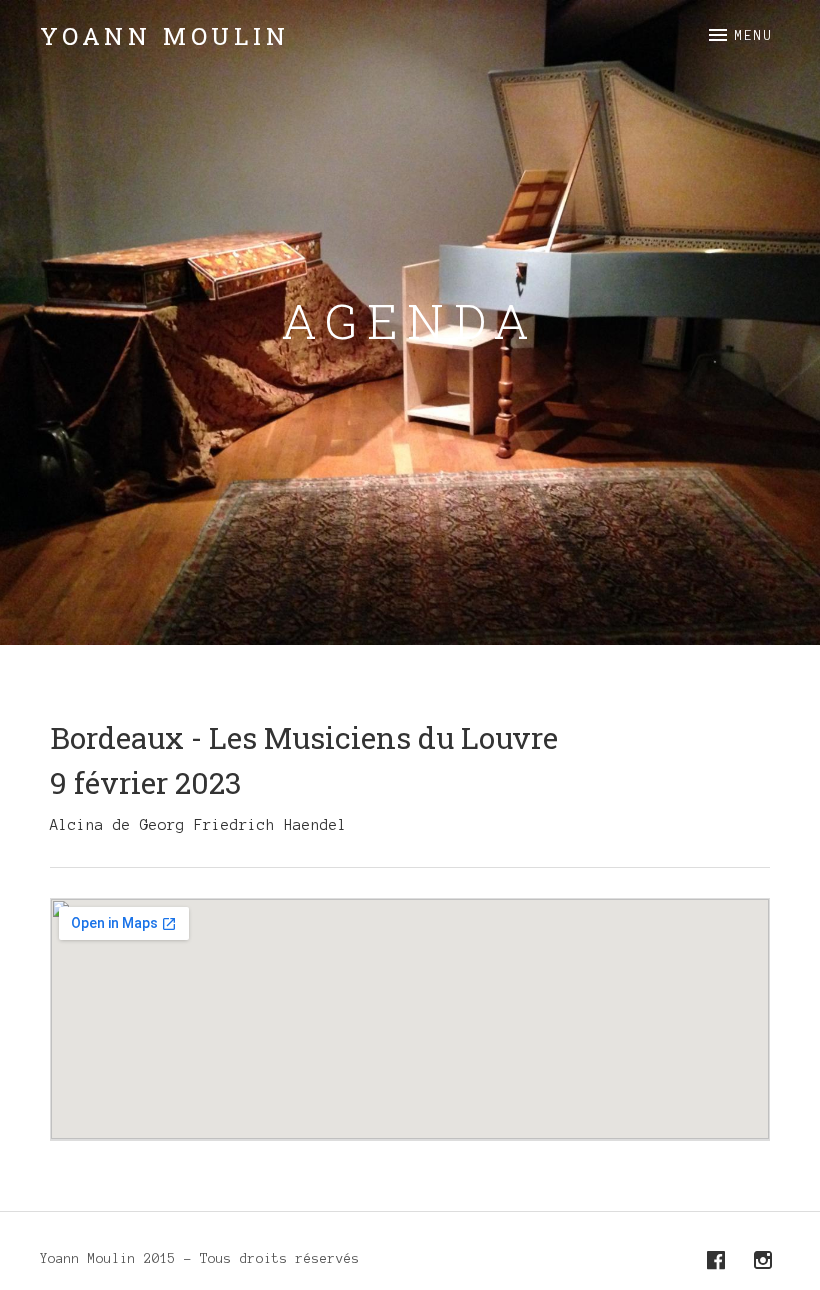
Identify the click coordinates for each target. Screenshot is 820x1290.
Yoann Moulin (165, 36)
